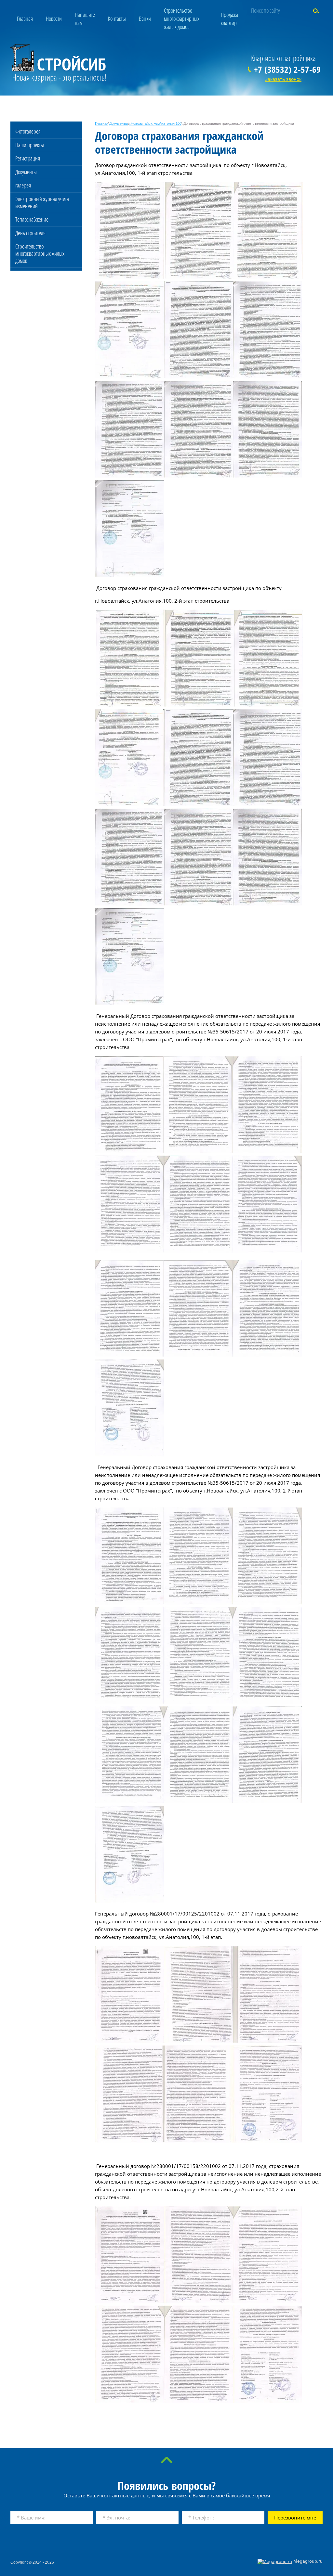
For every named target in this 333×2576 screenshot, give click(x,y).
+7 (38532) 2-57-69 (287, 69)
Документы (119, 123)
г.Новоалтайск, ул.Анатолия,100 (155, 123)
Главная (102, 123)
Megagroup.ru (308, 2561)
